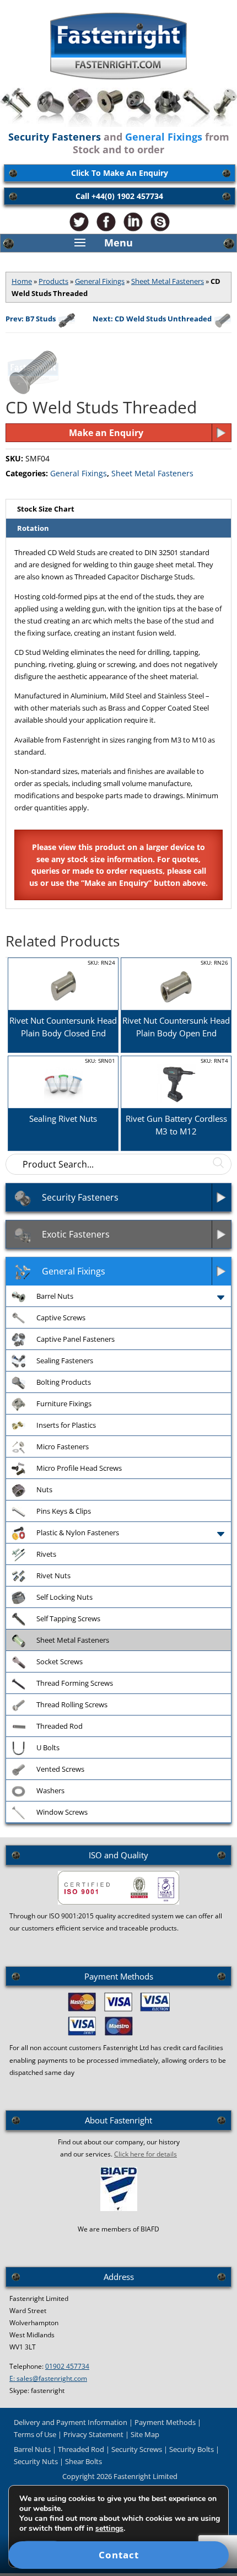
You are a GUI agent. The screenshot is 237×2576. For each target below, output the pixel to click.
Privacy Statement (93, 2434)
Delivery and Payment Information (71, 2422)
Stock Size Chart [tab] (46, 509)
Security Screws (137, 2449)
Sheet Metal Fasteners (168, 281)
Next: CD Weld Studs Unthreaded (152, 319)
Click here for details (146, 2154)
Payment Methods (165, 2422)
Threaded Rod (81, 2449)
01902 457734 (67, 2366)
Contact (119, 2555)
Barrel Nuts (32, 2449)
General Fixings (100, 281)
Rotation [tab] (33, 528)
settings (109, 2529)
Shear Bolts (84, 2461)
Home (22, 281)
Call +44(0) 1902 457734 (119, 196)
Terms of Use (35, 2434)
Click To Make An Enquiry (120, 173)
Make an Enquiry (106, 433)
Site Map (145, 2434)
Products (53, 281)
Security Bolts (192, 2449)
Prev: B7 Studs (31, 319)
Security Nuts (36, 2461)
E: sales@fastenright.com (48, 2378)
